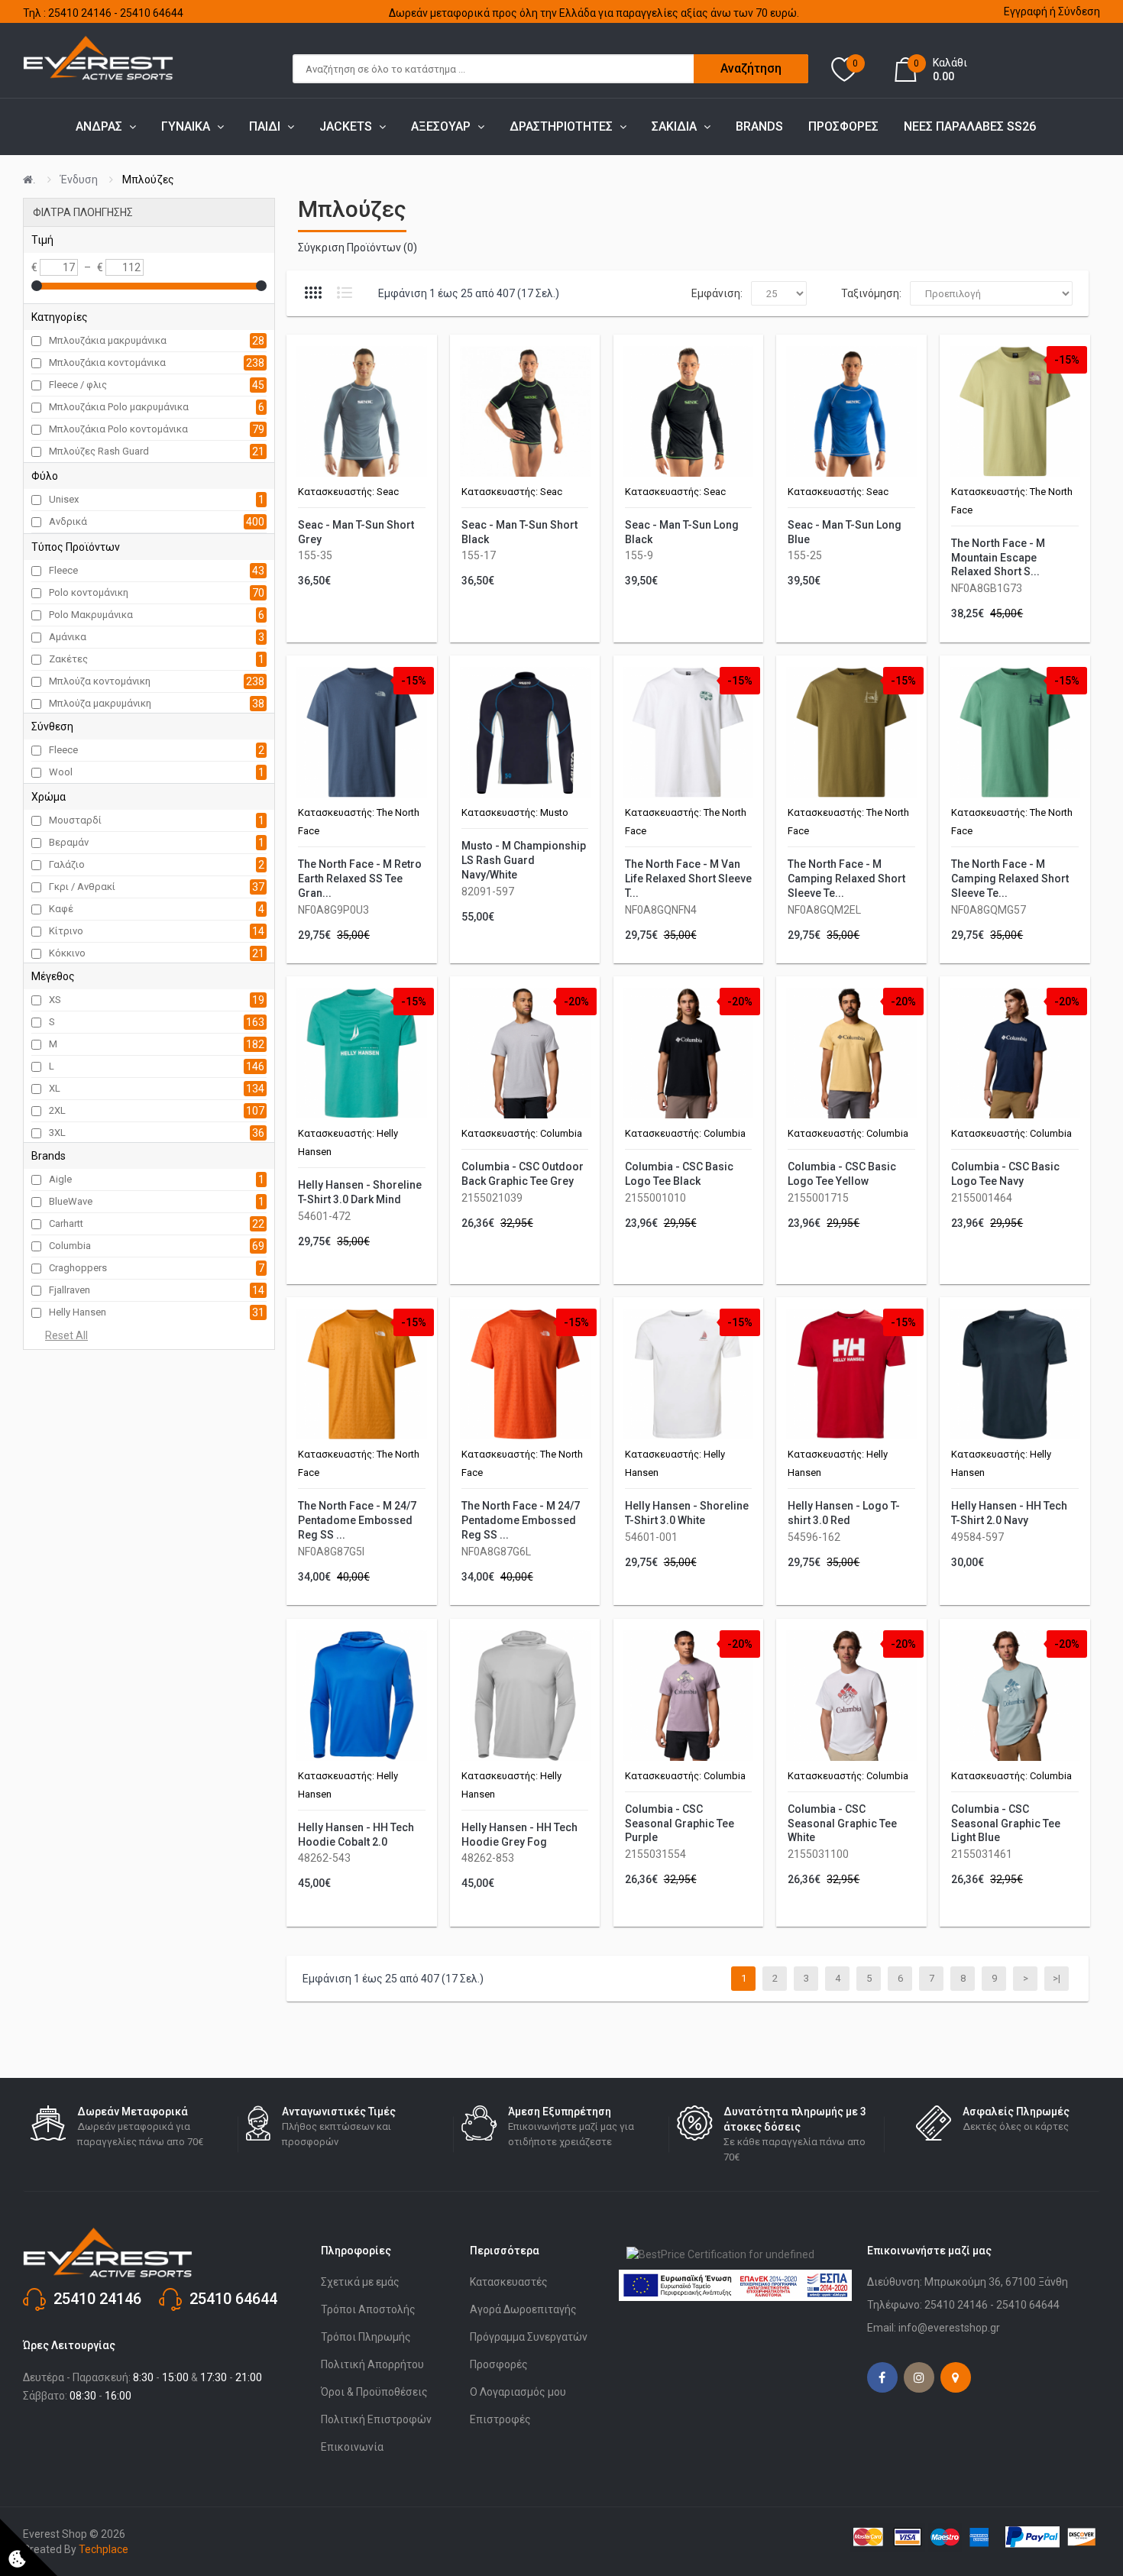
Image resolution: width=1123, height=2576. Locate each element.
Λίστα (345, 293)
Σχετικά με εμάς (360, 2282)
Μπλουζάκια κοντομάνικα (107, 362)
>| (1057, 1978)
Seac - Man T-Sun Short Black (519, 532)
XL (55, 1088)
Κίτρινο (66, 931)
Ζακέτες (68, 659)
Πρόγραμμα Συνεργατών (529, 2337)
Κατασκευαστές (509, 2282)
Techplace (104, 2549)
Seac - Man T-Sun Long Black (682, 532)
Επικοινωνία (352, 2447)
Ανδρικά (68, 521)
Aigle (60, 1179)
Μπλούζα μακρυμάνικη (100, 703)
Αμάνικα (68, 637)
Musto (554, 812)
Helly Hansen (78, 1312)
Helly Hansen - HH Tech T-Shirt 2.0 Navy (1009, 1513)
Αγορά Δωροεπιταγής (523, 2309)
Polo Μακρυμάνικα (91, 615)
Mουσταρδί (75, 820)
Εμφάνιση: (717, 293)
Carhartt (66, 1223)
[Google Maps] (956, 2377)
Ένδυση (79, 180)
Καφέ (61, 909)
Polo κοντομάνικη (89, 592)
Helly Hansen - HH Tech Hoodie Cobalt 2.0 (356, 1835)
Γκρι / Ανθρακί (82, 887)
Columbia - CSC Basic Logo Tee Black (679, 1174)
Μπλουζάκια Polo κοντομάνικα (118, 429)
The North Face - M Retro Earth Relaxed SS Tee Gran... (360, 879)
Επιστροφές (500, 2419)
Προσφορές (499, 2364)
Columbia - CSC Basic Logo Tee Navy (1005, 1174)
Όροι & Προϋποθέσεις (374, 2392)
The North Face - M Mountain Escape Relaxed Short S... (998, 558)
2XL (57, 1110)
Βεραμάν (69, 842)
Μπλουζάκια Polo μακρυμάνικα (119, 407)
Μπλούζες (148, 180)
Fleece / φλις (78, 385)
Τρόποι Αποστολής (368, 2309)
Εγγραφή (1026, 11)
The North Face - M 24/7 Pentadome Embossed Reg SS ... (357, 1520)
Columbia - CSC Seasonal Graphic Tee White (842, 1824)
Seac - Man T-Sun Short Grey (356, 532)
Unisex (64, 499)
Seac (388, 492)
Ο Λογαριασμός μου (518, 2392)
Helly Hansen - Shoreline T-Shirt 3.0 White (687, 1513)
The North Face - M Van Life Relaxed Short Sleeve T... (688, 879)
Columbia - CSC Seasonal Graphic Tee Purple (680, 1824)
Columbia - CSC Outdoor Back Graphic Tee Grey (523, 1174)
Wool (61, 772)
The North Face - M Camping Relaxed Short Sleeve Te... (846, 879)
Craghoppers (78, 1268)
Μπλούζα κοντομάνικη (100, 681)
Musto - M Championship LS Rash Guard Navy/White (524, 860)
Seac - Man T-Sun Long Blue (845, 532)
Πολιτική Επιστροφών (376, 2419)
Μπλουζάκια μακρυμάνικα (108, 340)
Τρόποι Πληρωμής (366, 2337)
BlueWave (71, 1201)
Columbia (70, 1246)
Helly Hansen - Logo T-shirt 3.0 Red (844, 1513)
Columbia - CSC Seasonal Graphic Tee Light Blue (1006, 1824)
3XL (57, 1133)
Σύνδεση (1079, 11)
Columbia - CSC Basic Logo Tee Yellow (842, 1174)
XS (55, 1000)
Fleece (63, 570)
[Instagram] (919, 2377)
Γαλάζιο (67, 864)
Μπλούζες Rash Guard (99, 451)
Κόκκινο (67, 953)
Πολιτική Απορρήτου (372, 2364)
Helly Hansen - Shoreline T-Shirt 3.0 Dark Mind (360, 1192)
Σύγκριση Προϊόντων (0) (358, 248)
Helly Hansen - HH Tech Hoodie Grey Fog (519, 1835)
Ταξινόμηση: (871, 293)
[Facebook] (882, 2377)
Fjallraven (70, 1290)
